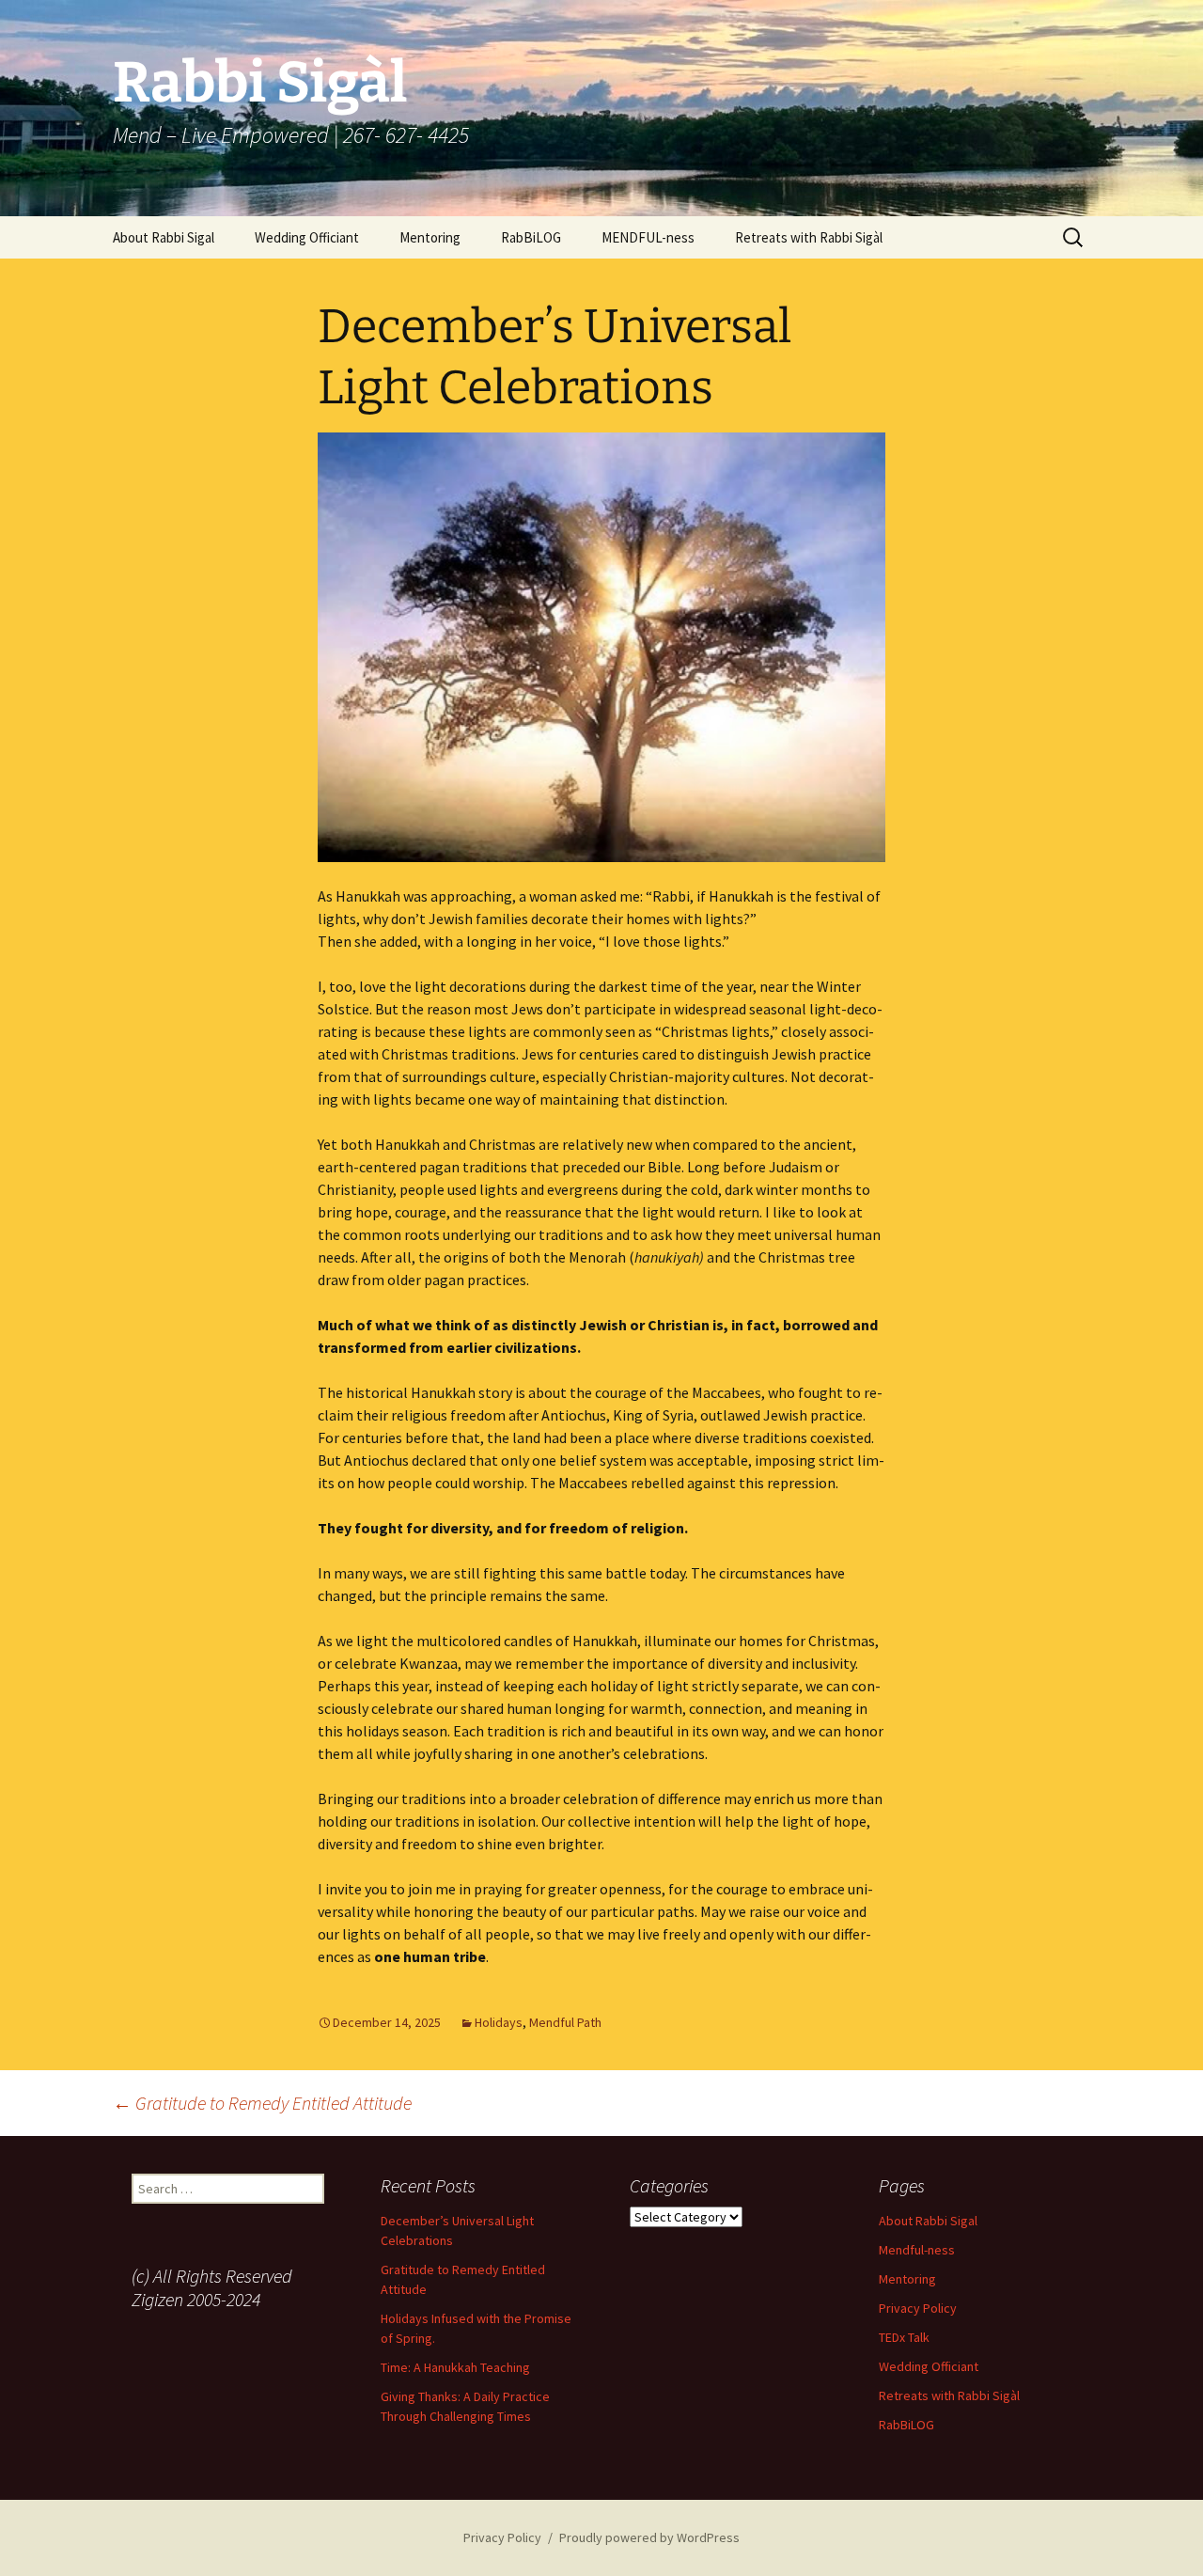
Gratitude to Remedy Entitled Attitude (262, 2103)
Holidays (499, 2022)
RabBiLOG (531, 237)
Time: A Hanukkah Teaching (455, 2367)
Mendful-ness (917, 2250)
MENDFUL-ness (648, 237)
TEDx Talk (904, 2337)
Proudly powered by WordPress (649, 2537)
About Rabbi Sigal (164, 237)
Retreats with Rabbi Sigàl (809, 237)
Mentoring (430, 237)
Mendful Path (565, 2022)
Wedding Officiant (307, 237)
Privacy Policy (918, 2308)
